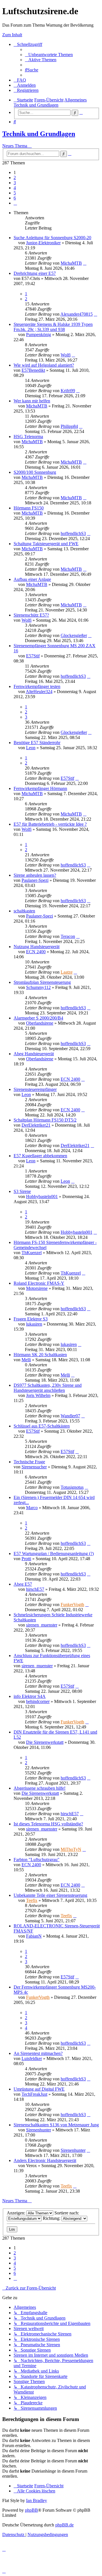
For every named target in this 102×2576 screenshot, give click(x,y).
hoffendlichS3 (73, 533)
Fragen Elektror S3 (31, 1319)
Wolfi (66, 355)
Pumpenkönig (39, 335)
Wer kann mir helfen (32, 401)
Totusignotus (72, 1487)
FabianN (34, 1936)
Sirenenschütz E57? (31, 615)
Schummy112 (38, 987)
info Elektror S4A (30, 1696)
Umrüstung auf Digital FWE (39, 2089)
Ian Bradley (37, 2500)
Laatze (67, 972)
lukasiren (34, 1324)
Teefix (32, 1900)
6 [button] (15, 198)
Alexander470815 (76, 314)
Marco (32, 1508)
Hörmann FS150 (29, 508)
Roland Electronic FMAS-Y (39, 1283)
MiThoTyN (71, 1849)
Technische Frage (29, 1462)
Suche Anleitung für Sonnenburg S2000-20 (52, 238)
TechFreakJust (34, 2094)
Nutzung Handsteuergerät (37, 947)
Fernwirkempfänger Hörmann (40, 788)
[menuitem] (49, 55)
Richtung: (52, 2218)
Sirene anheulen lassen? (35, 875)
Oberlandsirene (40, 1023)
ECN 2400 (36, 952)
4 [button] (15, 188)
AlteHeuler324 (39, 692)
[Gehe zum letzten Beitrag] (85, 263)
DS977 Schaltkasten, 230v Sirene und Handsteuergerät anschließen (48, 1388)
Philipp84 (69, 426)
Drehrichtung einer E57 (35, 273)
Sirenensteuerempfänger (35, 1089)
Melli (26, 1360)
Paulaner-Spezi (35, 880)
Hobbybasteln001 (42, 1196)
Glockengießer (74, 635)
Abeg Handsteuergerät (34, 1054)
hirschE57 (35, 1589)
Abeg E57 (23, 1584)
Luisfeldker (32, 2058)
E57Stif (33, 656)
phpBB (31, 2510)
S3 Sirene (22, 1191)
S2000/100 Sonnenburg (35, 472)
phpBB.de (64, 2525)
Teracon (68, 936)
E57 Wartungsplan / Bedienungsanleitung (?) (54, 1554)
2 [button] (15, 178)
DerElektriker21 (36, 1125)
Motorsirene (37, 1288)
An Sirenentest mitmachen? (38, 2053)
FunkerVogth (72, 1605)
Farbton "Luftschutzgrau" (37, 1860)
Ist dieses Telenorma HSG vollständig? (48, 1824)
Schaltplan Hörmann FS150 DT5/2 (45, 1120)
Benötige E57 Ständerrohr (37, 743)
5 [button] (15, 193)
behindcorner (38, 1701)
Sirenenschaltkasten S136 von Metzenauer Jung (56, 2125)
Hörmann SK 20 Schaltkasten (40, 1355)
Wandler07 (70, 1416)
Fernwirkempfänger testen (37, 686)
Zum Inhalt (12, 35)
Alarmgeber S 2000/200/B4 (38, 1018)
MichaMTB (71, 263)
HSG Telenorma (28, 437)
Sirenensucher (34, 1467)
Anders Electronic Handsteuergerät (45, 2160)
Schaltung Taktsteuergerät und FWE (46, 544)
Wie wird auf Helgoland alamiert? (44, 365)
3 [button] (15, 183)
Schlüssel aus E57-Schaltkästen (42, 1426)
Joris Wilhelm (38, 1395)
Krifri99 (68, 391)
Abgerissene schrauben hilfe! (40, 1788)
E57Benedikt (33, 370)
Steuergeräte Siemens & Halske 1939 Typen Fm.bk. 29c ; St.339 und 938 (53, 327)
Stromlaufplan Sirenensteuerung (42, 982)
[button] (15, 203)
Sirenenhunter (39, 2130)
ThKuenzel (32, 1253)
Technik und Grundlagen (39, 134)
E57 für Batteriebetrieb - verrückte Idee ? (50, 824)
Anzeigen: (17, 2213)
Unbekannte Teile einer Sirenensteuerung (50, 1895)
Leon (31, 748)
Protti (26, 1559)
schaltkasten (24, 911)
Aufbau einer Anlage (32, 579)
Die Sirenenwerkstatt (45, 1742)
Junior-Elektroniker (43, 243)
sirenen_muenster (42, 1625)
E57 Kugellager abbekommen (40, 1156)
